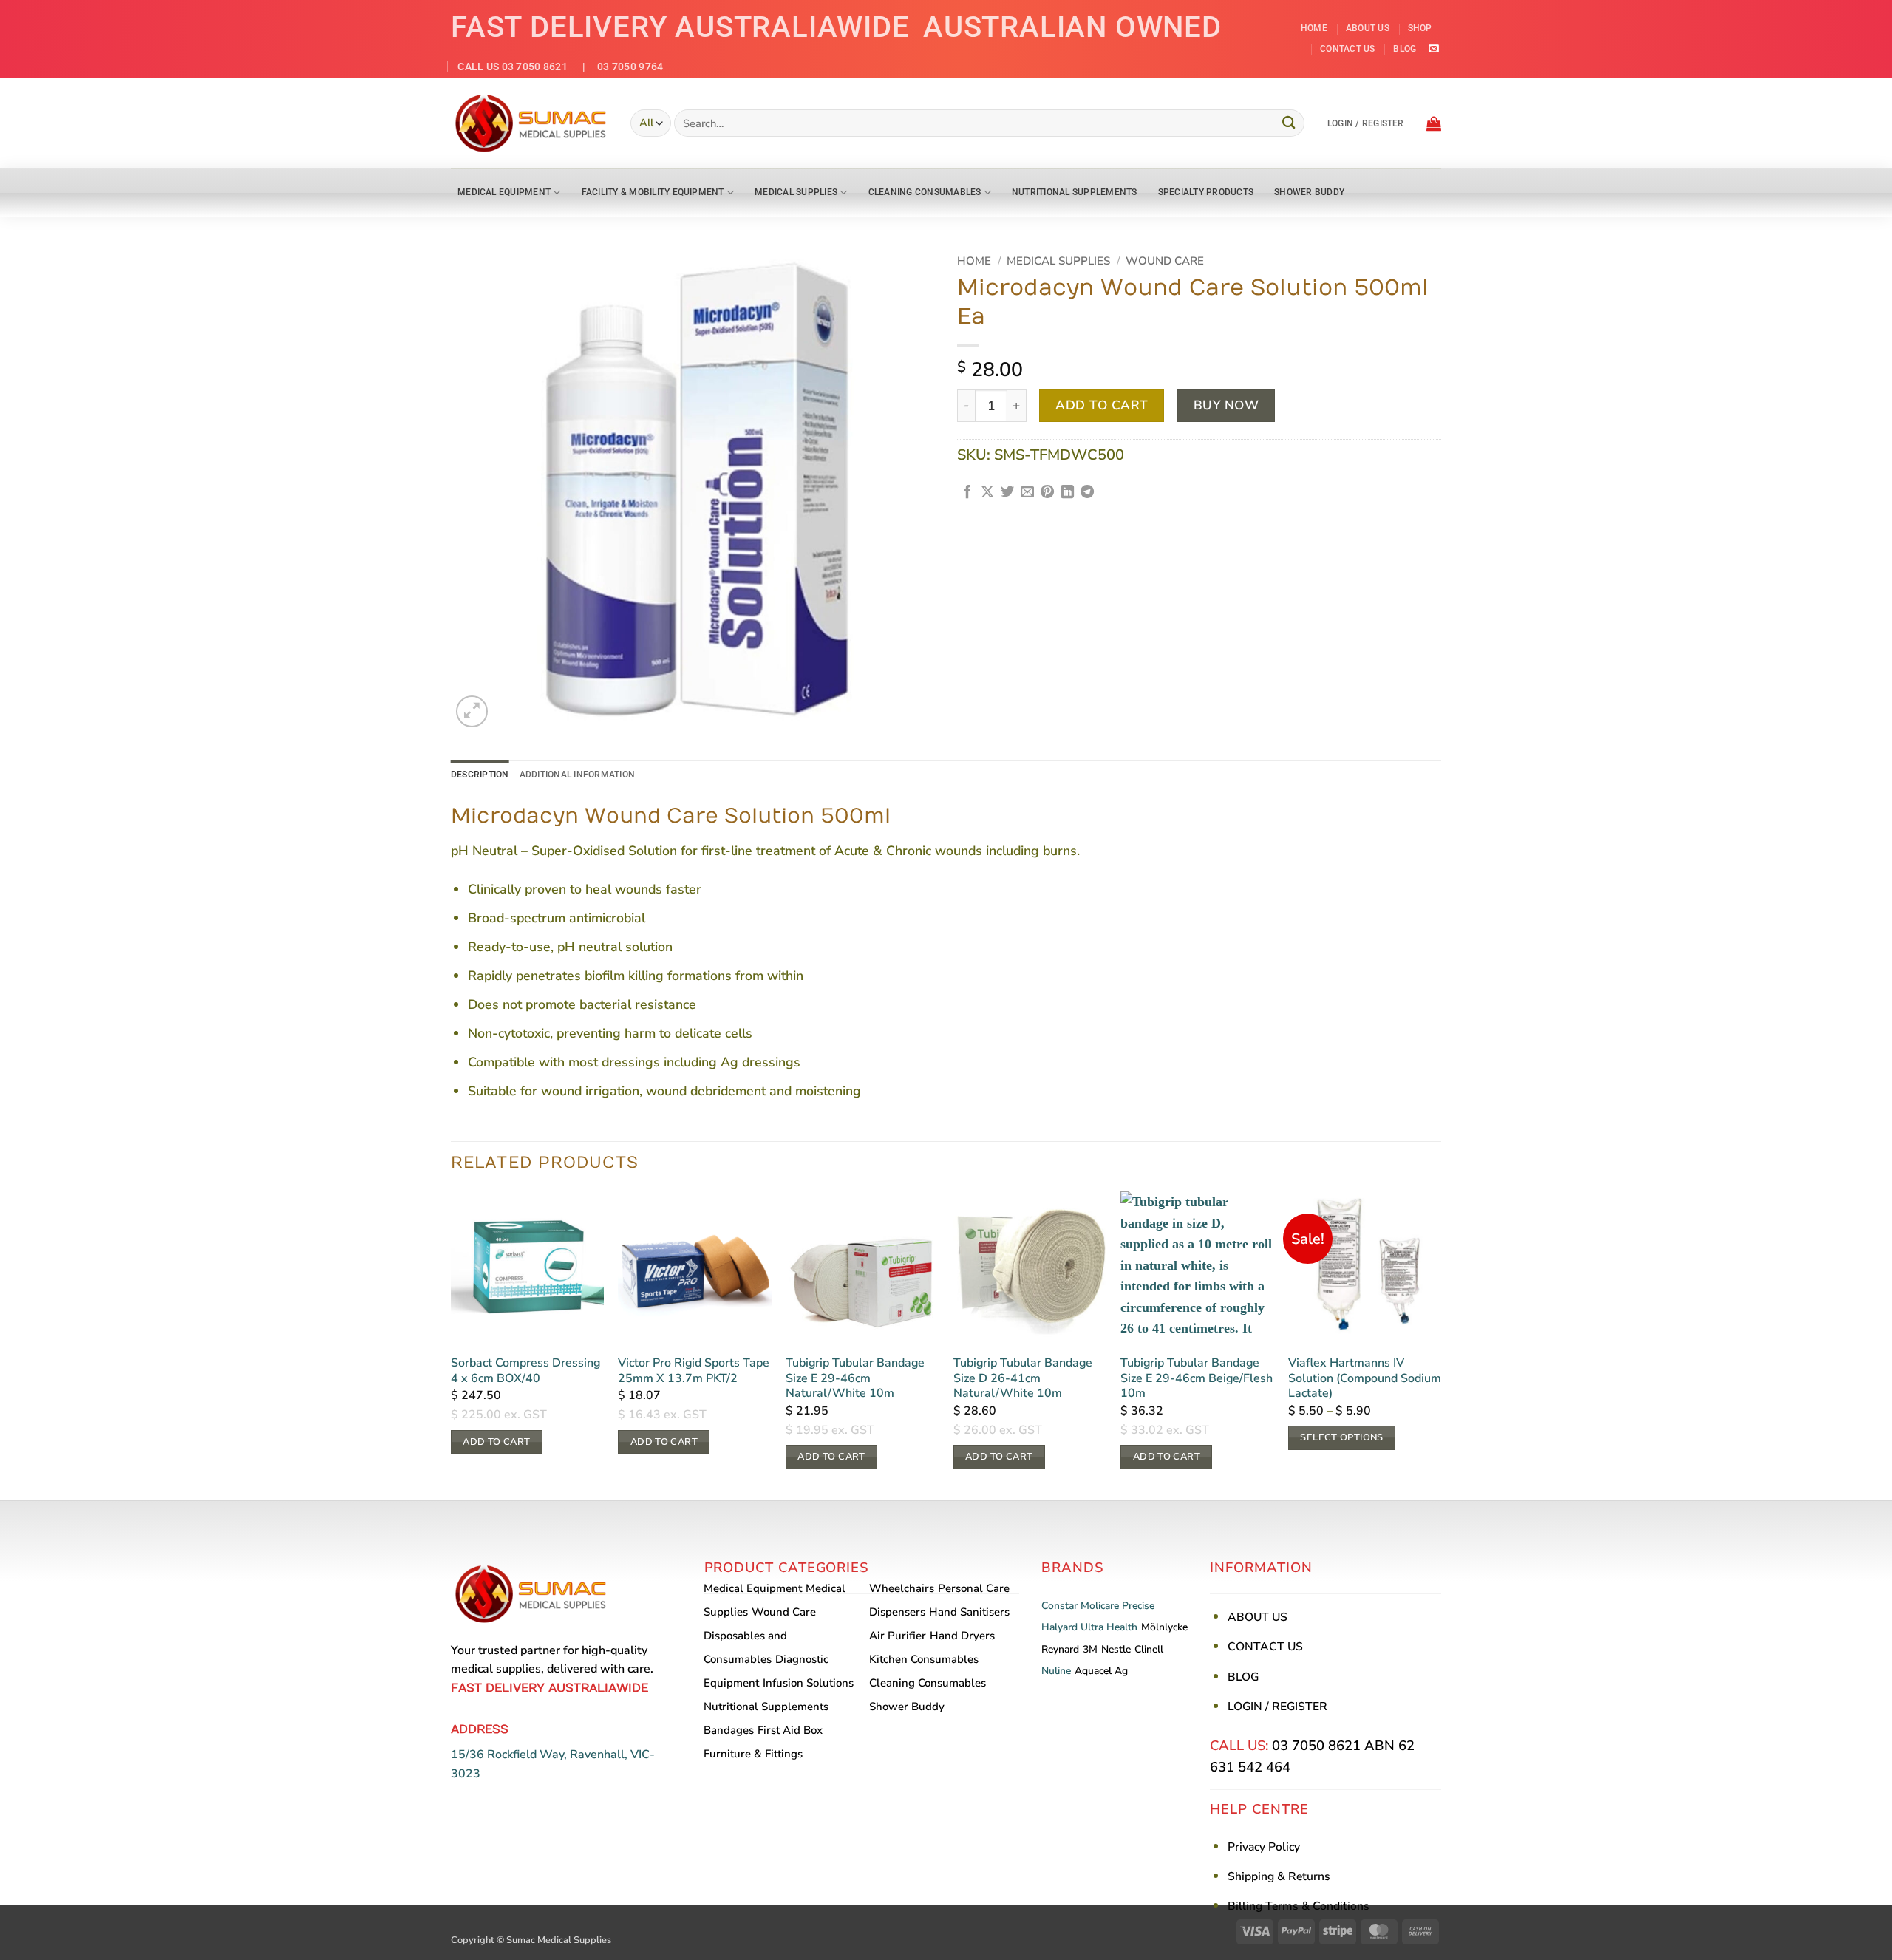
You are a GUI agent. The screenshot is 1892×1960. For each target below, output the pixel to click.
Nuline (1056, 1671)
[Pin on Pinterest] (1047, 493)
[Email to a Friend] (1027, 493)
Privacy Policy (1264, 1847)
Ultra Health (1109, 1627)
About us (1368, 28)
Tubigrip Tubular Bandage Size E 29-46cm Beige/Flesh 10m (1197, 1378)
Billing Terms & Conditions (1299, 1906)
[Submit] (1290, 123)
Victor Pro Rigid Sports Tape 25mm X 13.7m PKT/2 (694, 1371)
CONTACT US (1265, 1647)
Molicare (1100, 1606)
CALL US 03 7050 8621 (513, 67)
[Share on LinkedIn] (1067, 493)
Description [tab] (480, 775)
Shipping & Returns (1279, 1876)
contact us (1347, 49)
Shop (1420, 28)
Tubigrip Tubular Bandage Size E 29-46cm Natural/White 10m (855, 1378)
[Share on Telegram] (1087, 493)
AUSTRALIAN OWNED (1072, 27)
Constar (1059, 1606)
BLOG (1243, 1677)
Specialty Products (1206, 192)
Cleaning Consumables (925, 192)
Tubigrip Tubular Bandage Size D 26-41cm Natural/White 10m (1023, 1378)
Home (1314, 28)
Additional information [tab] (577, 775)
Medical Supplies (796, 192)
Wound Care (1165, 261)
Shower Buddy (1309, 192)
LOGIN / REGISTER (1277, 1707)
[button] (1366, 123)
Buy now (1226, 405)
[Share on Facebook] (967, 493)
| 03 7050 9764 (617, 67)
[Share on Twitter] (1007, 493)
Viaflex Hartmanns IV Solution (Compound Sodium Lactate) (1365, 1378)
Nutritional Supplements (1075, 192)
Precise (1138, 1606)
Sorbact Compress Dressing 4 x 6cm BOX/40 (525, 1371)
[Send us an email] (1433, 49)
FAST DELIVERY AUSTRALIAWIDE (680, 27)
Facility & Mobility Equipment (653, 192)
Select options (1341, 1437)
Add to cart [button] (496, 1442)
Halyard (1059, 1627)
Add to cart (1102, 405)
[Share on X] (987, 493)
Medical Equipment (504, 192)
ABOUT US (1258, 1617)
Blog (1405, 49)
